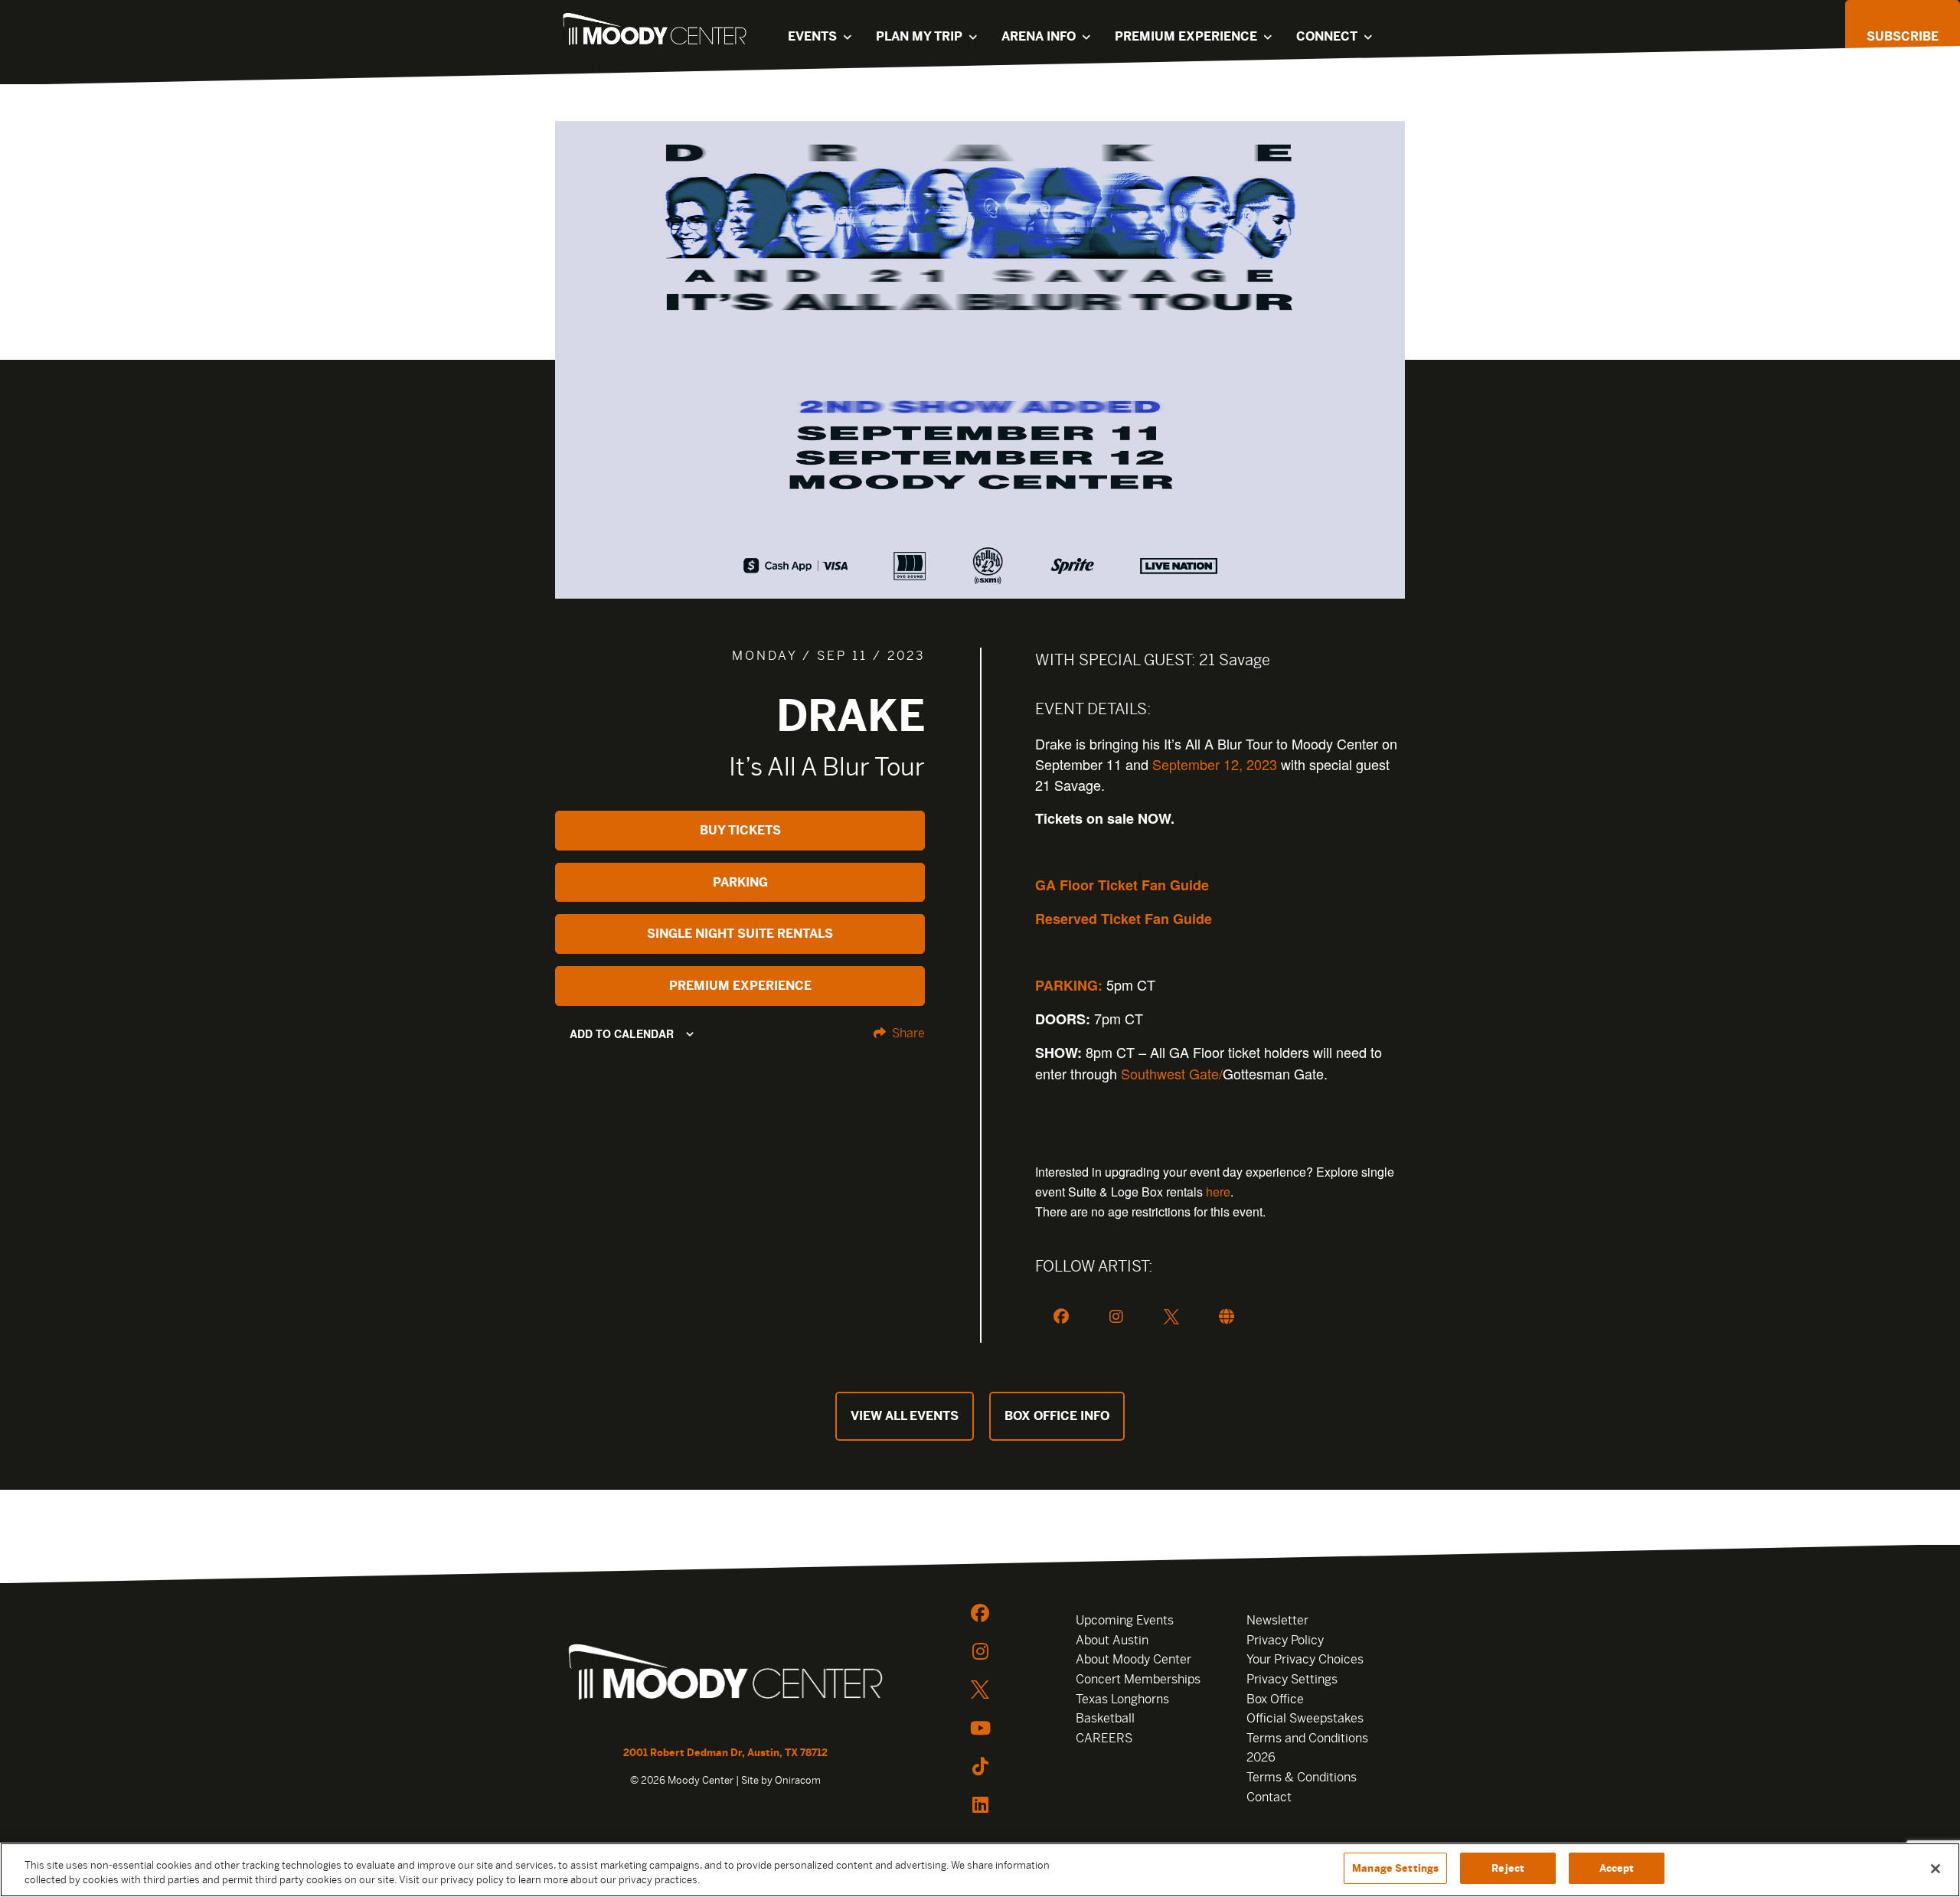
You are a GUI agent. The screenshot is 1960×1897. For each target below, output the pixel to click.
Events (812, 36)
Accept (1617, 1868)
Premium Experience (1186, 36)
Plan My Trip (919, 36)
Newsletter (1277, 1620)
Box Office (1275, 1699)
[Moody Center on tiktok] (980, 1766)
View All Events (905, 1416)
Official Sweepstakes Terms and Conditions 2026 (1307, 1738)
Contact (1269, 1797)
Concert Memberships (1138, 1679)
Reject (1508, 1868)
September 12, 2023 (1215, 764)
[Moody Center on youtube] (980, 1728)
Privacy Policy (1285, 1640)
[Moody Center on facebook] (980, 1613)
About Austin (1112, 1640)
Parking (740, 882)
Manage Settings (1395, 1868)
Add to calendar (622, 1033)
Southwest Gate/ (1172, 1073)
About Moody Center (1134, 1659)
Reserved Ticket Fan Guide (1124, 919)
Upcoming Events (1125, 1620)
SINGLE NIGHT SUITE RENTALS (740, 934)
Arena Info (1039, 36)
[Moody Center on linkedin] (980, 1804)
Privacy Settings (1292, 1679)
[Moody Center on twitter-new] (980, 1690)
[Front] (725, 1674)
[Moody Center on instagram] (980, 1651)
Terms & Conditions (1302, 1777)
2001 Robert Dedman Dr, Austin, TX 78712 (725, 1753)
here (1218, 1192)
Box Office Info (1057, 1416)
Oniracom (798, 1780)
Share (907, 1033)
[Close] (1935, 1869)
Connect (1327, 36)
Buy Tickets (740, 830)
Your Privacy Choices (1305, 1659)
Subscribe (1903, 36)
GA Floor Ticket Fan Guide (1122, 885)
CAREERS (1104, 1738)
